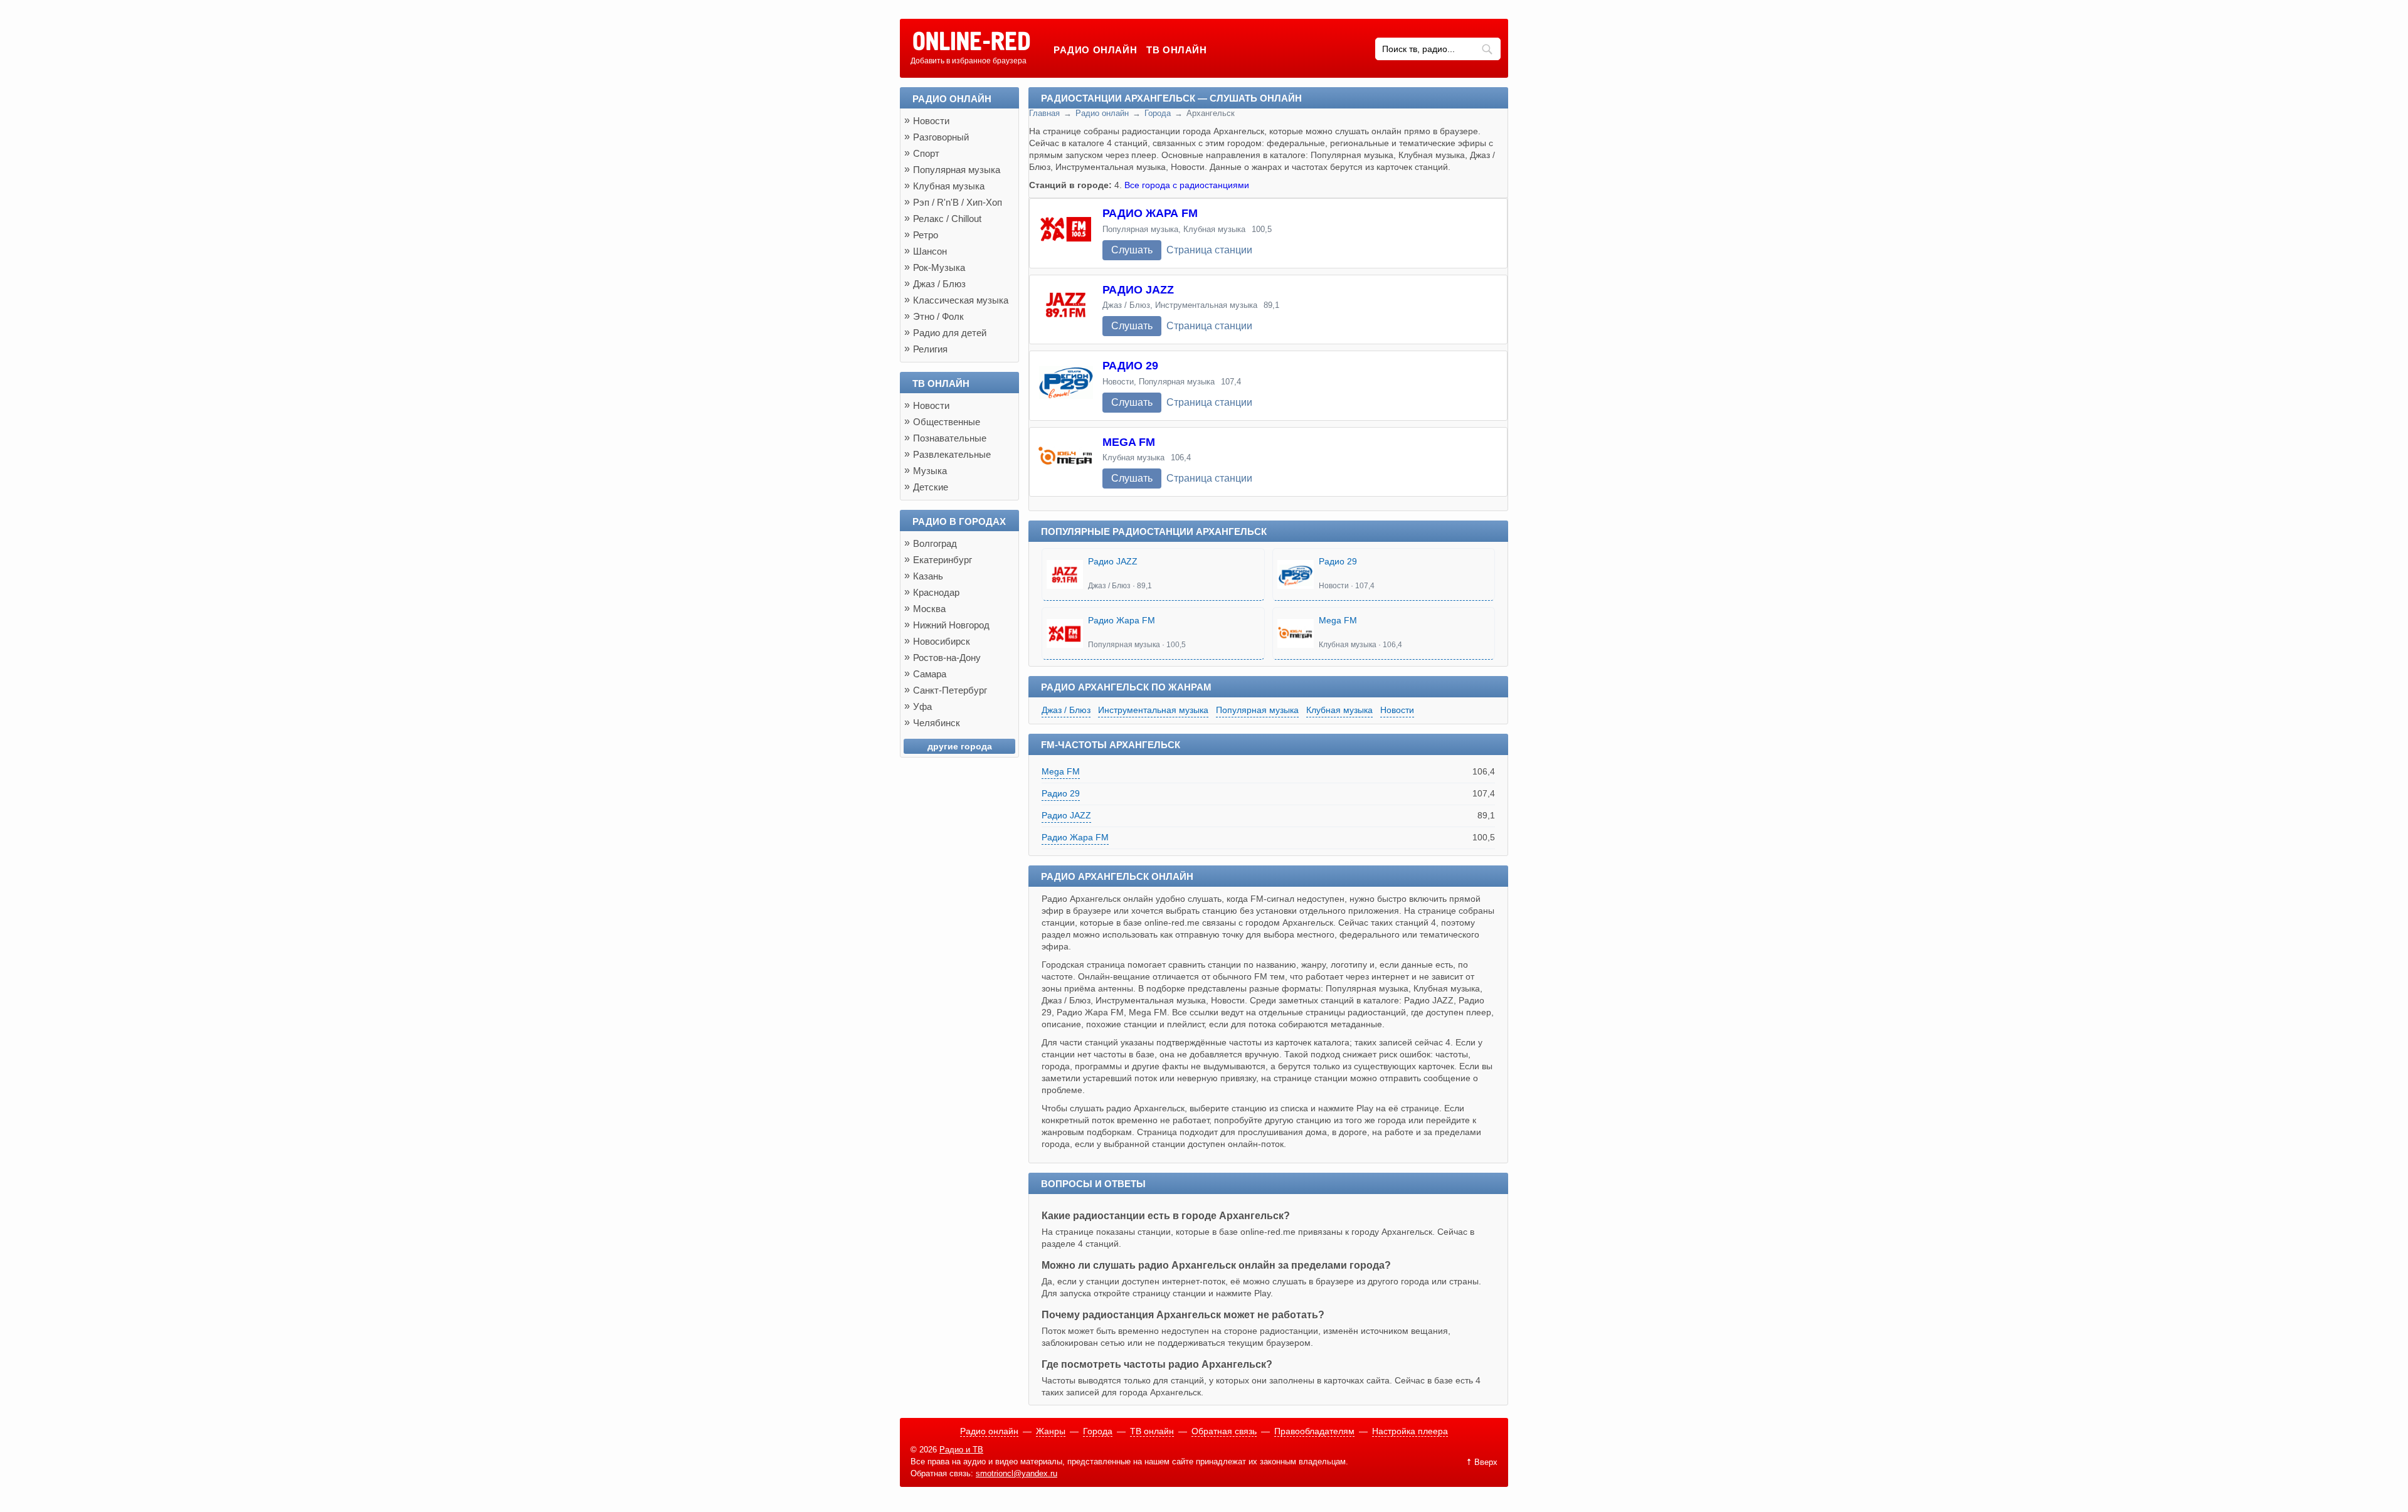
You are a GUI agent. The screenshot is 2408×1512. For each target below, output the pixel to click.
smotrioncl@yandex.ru (1017, 1473)
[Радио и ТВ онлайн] (971, 42)
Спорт (926, 153)
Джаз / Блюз (1066, 710)
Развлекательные (952, 454)
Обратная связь (1224, 1431)
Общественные (947, 422)
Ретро (926, 235)
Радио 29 (1130, 366)
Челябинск (937, 723)
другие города (960, 746)
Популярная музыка (1257, 710)
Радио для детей (950, 333)
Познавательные (950, 438)
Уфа (922, 706)
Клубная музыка (1339, 710)
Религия (930, 349)
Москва (929, 609)
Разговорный (941, 137)
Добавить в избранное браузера (969, 61)
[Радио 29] (1066, 386)
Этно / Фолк (938, 316)
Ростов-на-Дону (947, 658)
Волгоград (935, 543)
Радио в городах (959, 521)
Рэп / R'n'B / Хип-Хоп (958, 202)
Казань (928, 576)
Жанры (1051, 1431)
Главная (1044, 113)
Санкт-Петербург (950, 690)
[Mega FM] (1066, 462)
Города (1158, 113)
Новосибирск (942, 641)
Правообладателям (1314, 1431)
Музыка (930, 471)
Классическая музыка (961, 300)
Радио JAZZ (1138, 290)
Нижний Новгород (951, 625)
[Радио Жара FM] (1066, 233)
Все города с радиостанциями (1187, 185)
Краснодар (936, 592)
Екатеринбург (943, 560)
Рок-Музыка (939, 267)
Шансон (930, 251)
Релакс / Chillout (947, 219)
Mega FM (1129, 442)
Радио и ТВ (961, 1450)
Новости (1397, 710)
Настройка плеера (1410, 1431)
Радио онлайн (1095, 50)
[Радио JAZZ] (1066, 310)
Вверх (1486, 1462)
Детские (931, 487)
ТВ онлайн (1176, 50)
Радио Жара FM (1150, 213)
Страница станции (1209, 250)
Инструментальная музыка (1153, 710)
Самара (930, 674)
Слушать (1132, 250)
